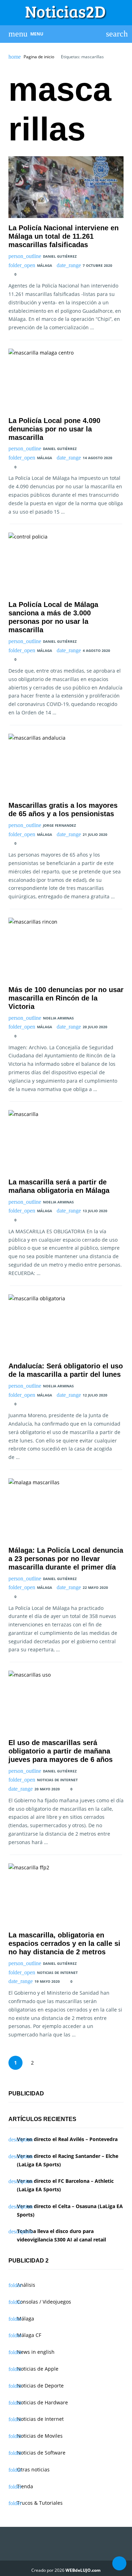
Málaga (45, 265)
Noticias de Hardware (42, 2402)
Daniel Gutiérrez (60, 256)
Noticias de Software (41, 2453)
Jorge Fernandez (59, 825)
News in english (36, 2352)
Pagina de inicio (39, 57)
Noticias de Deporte (40, 2386)
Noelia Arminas (58, 1018)
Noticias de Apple (38, 2369)
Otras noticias (33, 2469)
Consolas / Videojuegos (44, 2302)
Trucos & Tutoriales (40, 2503)
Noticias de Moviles (40, 2436)
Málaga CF (29, 2335)
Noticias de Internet (57, 1780)
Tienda (25, 2486)
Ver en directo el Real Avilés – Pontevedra (67, 2139)
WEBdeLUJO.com (83, 2570)
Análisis (26, 2285)
